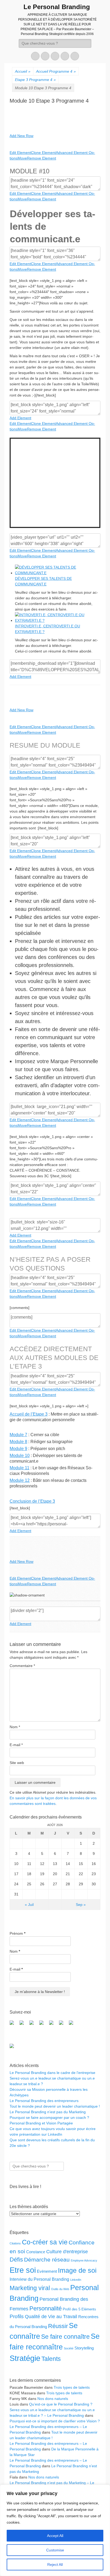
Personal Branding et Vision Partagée (41, 2123)
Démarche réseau (47, 2260)
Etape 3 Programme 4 (35, 80)
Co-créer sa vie (45, 2242)
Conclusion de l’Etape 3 (32, 1501)
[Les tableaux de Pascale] (24, 2025)
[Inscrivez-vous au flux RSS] (44, 2025)
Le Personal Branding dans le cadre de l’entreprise (52, 2073)
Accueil (23, 71)
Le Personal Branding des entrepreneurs (44, 2101)
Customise (55, 2550)
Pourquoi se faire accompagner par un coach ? (49, 2117)
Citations (15, 2243)
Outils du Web (60, 2289)
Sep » (81, 1905)
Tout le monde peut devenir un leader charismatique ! (55, 2106)
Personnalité (46, 2308)
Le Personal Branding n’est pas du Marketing (48, 2112)
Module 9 (18, 1449)
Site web (17, 1763)
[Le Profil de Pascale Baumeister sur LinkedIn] (34, 2025)
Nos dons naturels (53, 2399)
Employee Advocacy (84, 2260)
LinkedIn (76, 2280)
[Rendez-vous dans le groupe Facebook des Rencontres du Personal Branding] (14, 2025)
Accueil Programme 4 (56, 71)
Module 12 (20, 1480)
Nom (15, 1727)
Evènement (47, 2271)
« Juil (29, 1905)
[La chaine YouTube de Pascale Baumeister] (53, 2025)
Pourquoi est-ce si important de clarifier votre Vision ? (55, 2421)
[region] (55, 2530)
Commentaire (22, 1666)
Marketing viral (30, 2288)
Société (69, 2348)
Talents (51, 2359)
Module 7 (18, 1435)
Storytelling (84, 2348)
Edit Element (20, 153)
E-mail (16, 1745)
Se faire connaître (65, 2337)
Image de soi (77, 2270)
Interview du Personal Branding (39, 2279)
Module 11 (19, 1468)
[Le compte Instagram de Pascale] (73, 2025)
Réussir (58, 2326)
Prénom (17, 1933)
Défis (16, 2260)
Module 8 (18, 1442)
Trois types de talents (72, 2387)
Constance (36, 2252)
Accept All (55, 2536)
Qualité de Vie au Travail (51, 2317)
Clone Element (43, 153)
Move (22, 158)
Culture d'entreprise (67, 2252)
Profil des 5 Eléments (79, 2309)
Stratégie (25, 2358)
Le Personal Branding (57, 7)
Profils (17, 2316)
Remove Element (42, 158)
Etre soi (23, 2270)
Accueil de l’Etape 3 (29, 1414)
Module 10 (20, 1456)
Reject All (55, 2565)
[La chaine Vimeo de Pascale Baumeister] (63, 2025)
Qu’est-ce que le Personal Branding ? (61, 2404)
